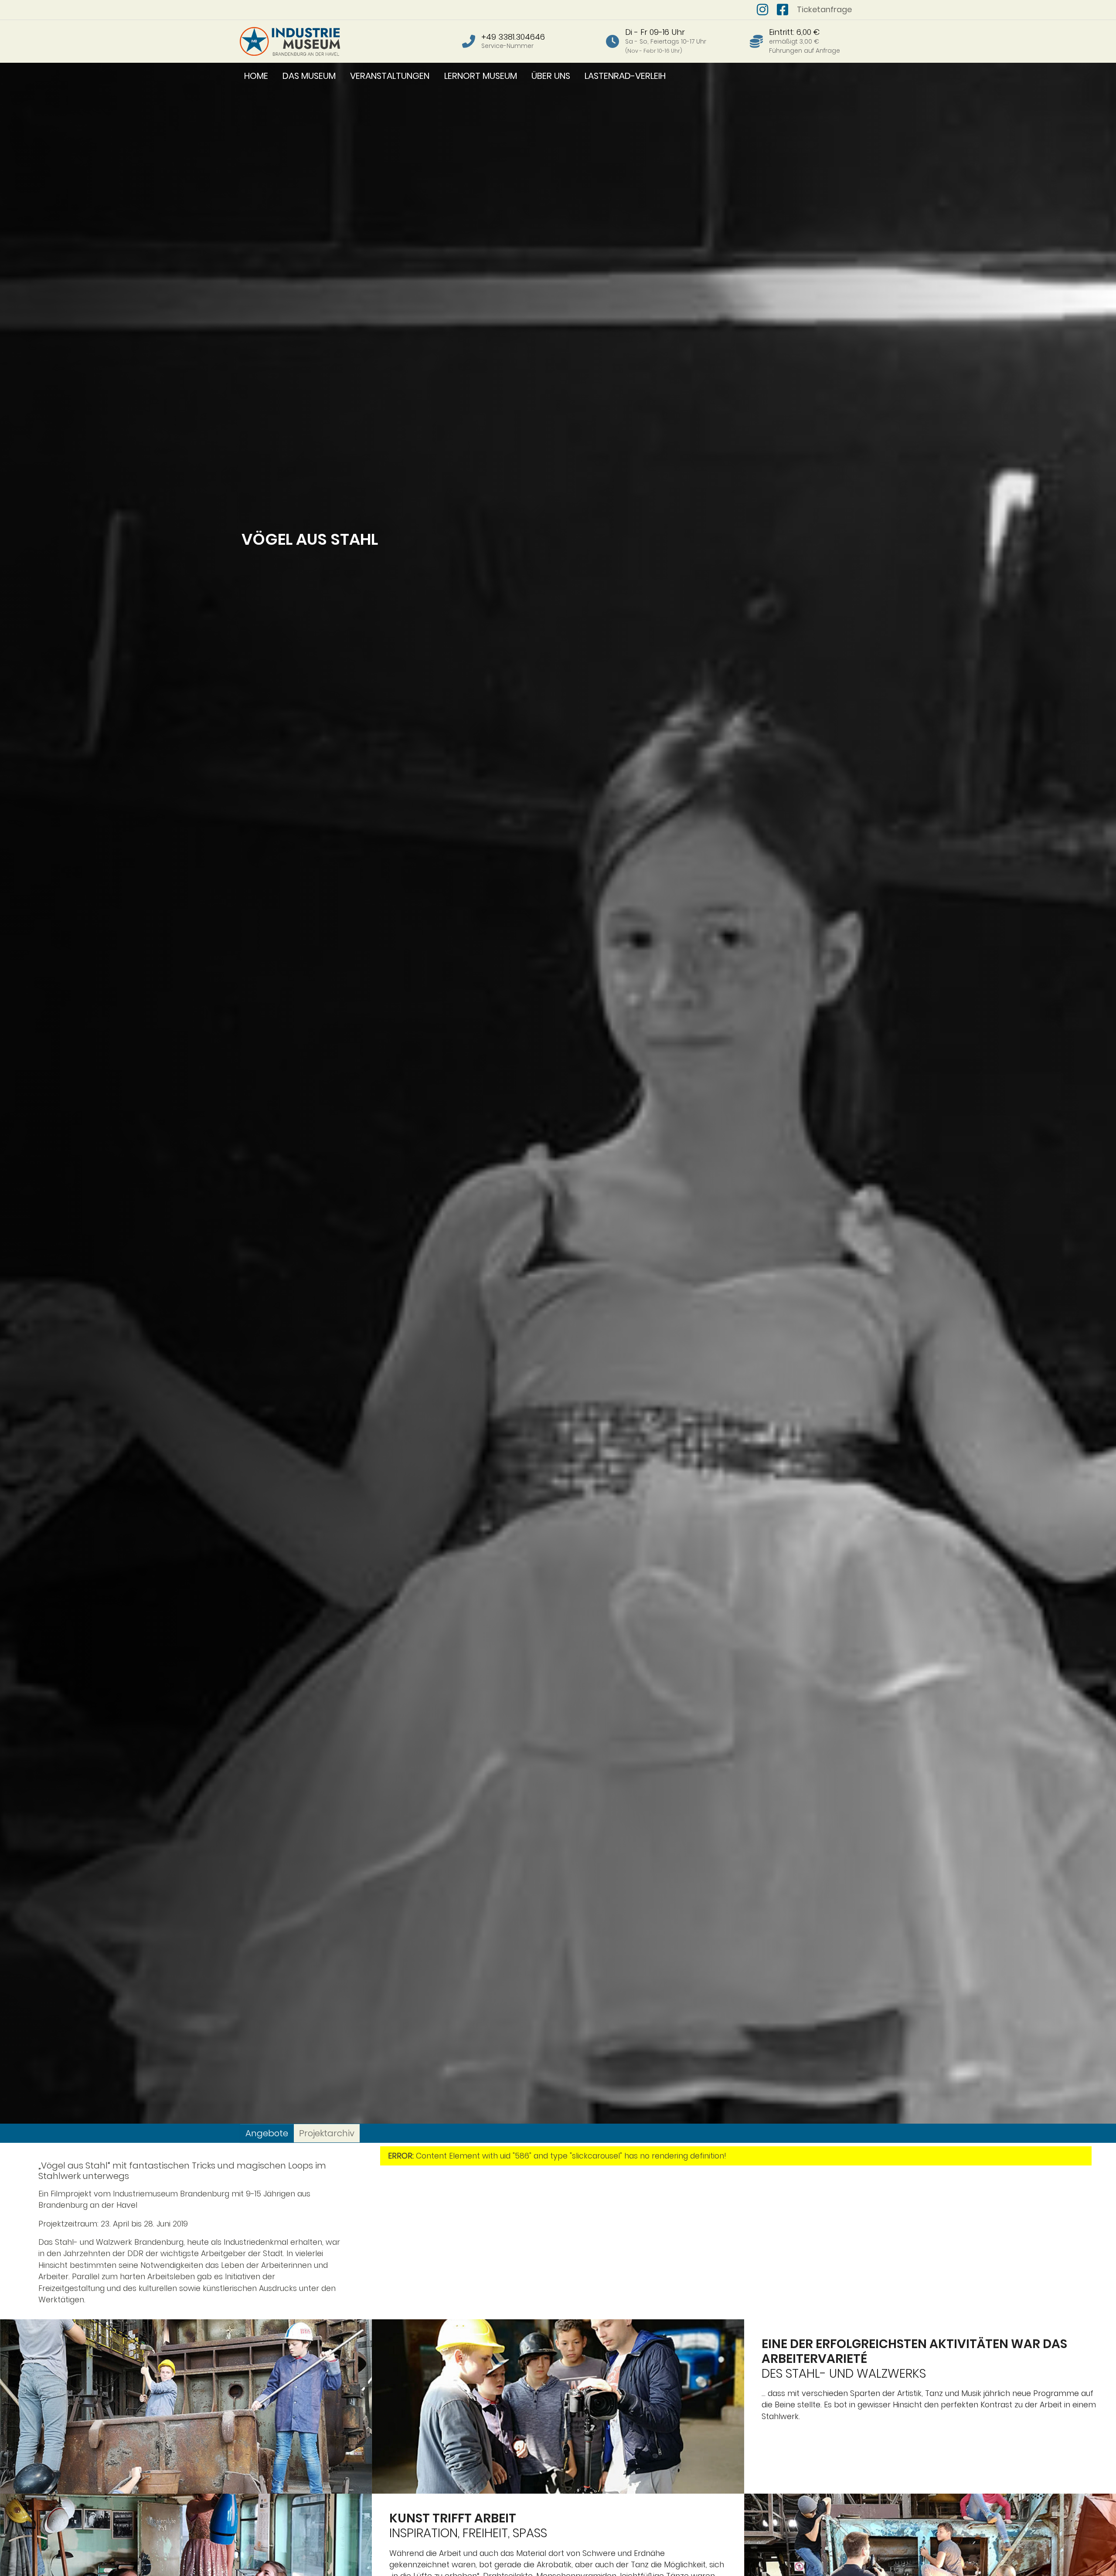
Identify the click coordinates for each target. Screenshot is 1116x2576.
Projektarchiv (327, 2133)
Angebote (267, 2133)
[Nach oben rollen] (1096, 2556)
